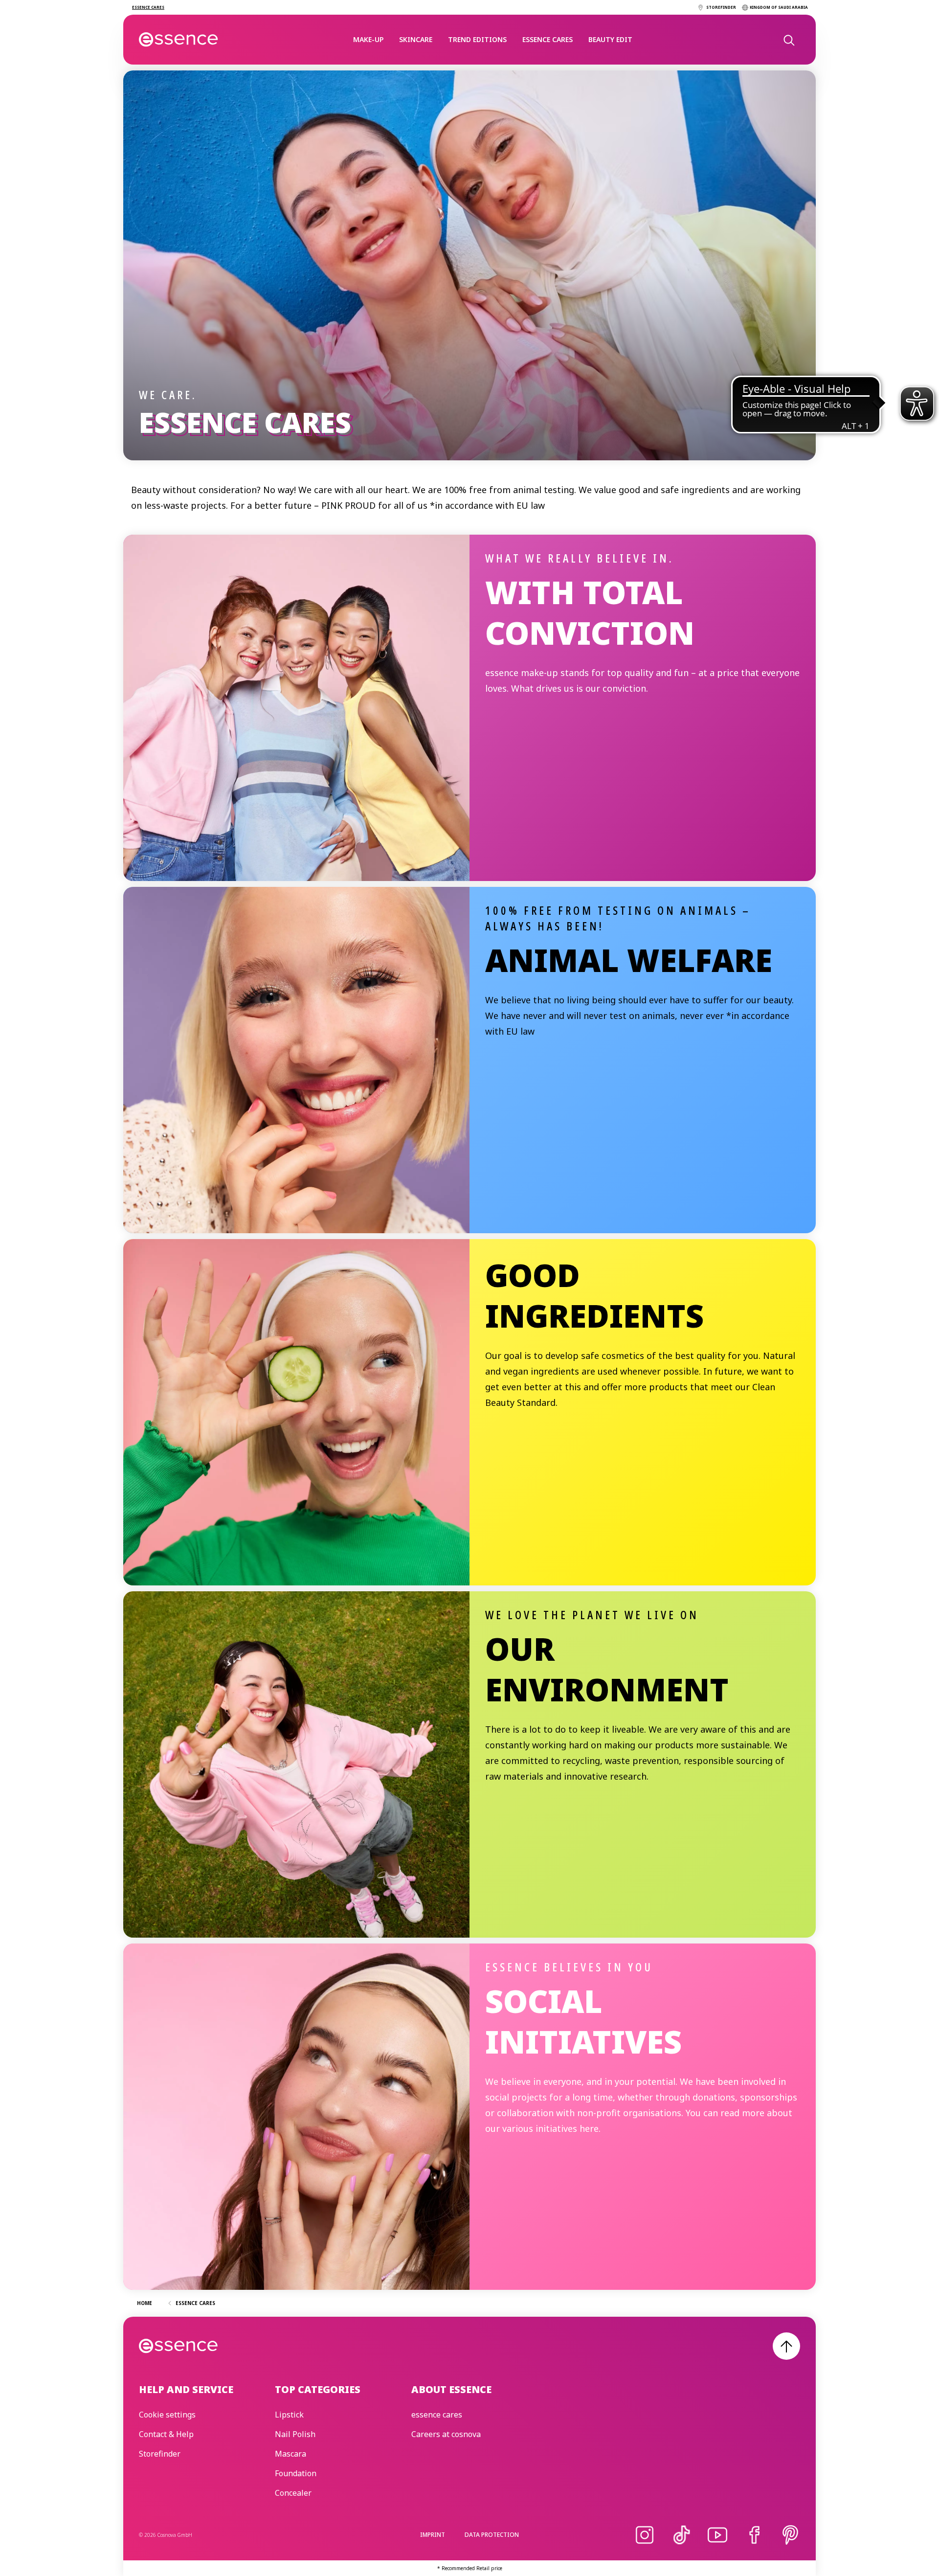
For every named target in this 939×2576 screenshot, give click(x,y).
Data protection (492, 2535)
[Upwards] (786, 2346)
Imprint (433, 2535)
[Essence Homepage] (179, 40)
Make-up (368, 39)
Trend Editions (477, 39)
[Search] (788, 40)
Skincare (416, 39)
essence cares (548, 39)
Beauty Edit (610, 39)
